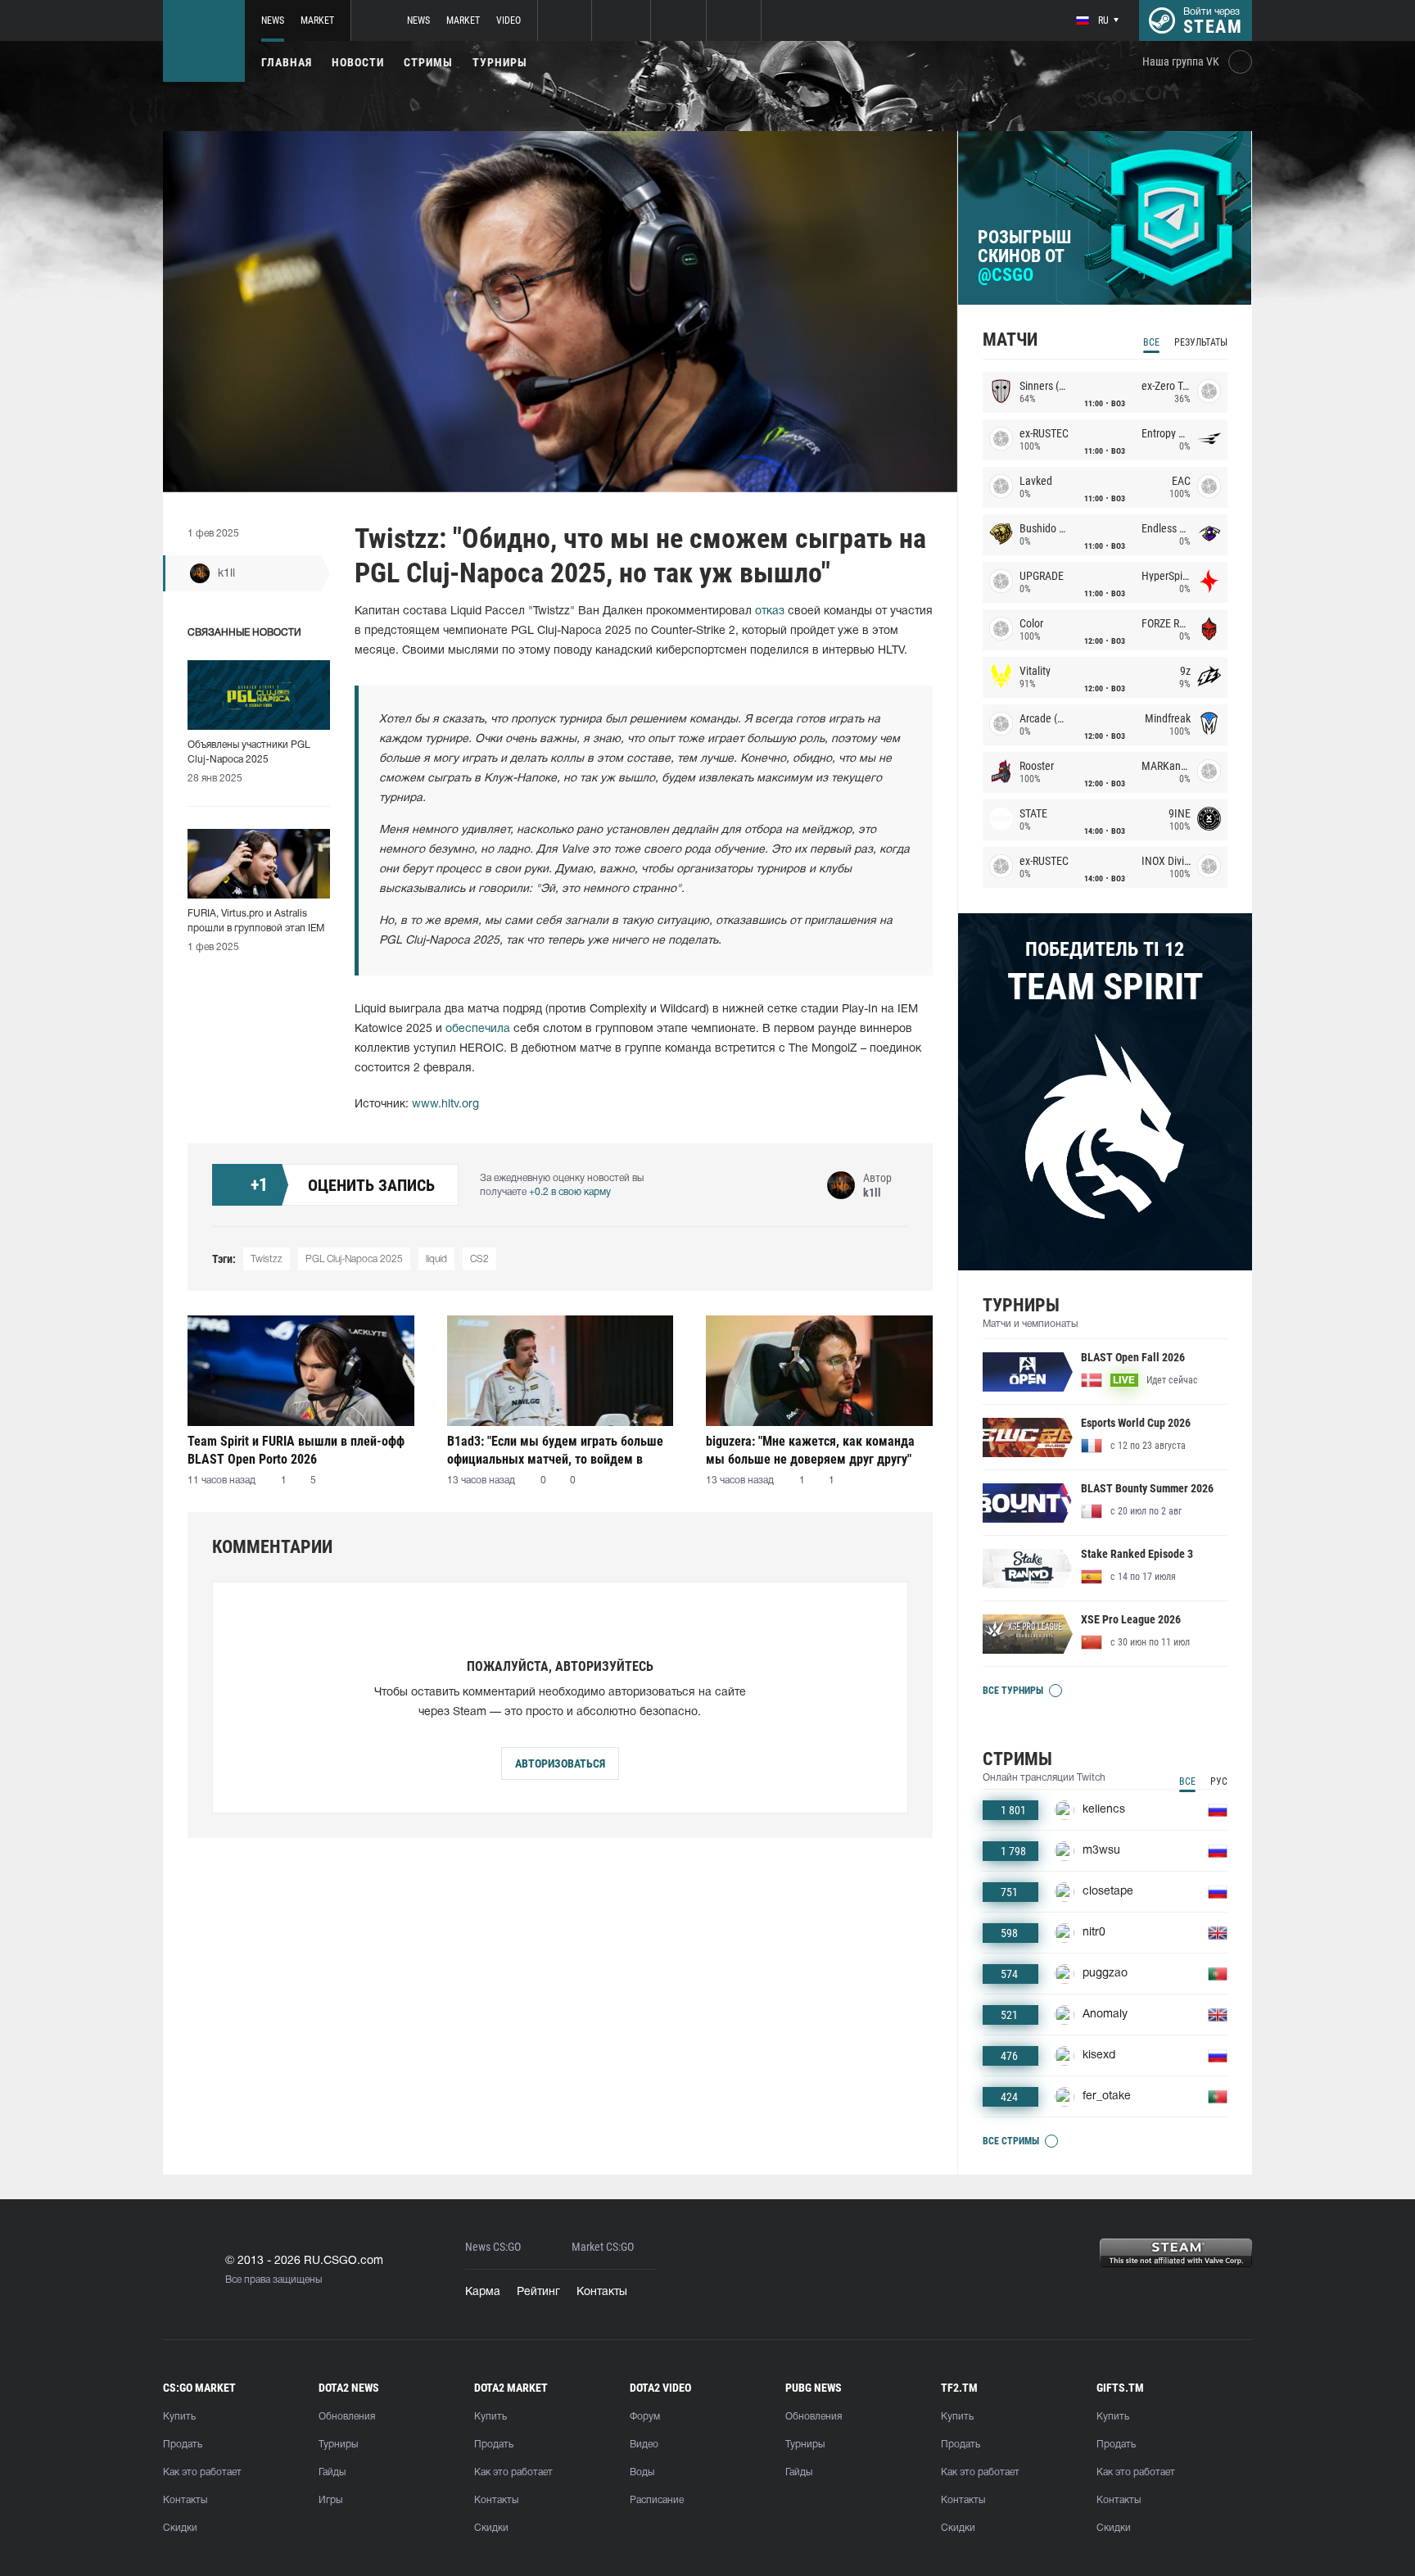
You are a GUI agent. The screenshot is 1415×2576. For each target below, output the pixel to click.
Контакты (602, 2292)
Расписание (657, 2500)
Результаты (1201, 342)
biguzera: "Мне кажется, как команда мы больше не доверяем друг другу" (810, 1450)
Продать (183, 2445)
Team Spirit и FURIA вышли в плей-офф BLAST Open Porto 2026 (296, 1450)
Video (509, 20)
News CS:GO (493, 2247)
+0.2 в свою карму (570, 1192)
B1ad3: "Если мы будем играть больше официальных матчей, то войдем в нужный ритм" (555, 1450)
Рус (1219, 1781)
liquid (436, 1259)
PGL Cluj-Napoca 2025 (354, 1259)
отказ (770, 611)
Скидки (180, 2528)
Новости (358, 62)
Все (1151, 342)
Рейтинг (538, 2292)
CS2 (479, 1259)
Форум (645, 2417)
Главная (287, 62)
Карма (483, 2292)
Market (317, 20)
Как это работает (202, 2472)
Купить (179, 2417)
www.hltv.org (445, 1105)
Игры (330, 2500)
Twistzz (267, 1259)
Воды (642, 2472)
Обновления (347, 2417)
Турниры (500, 62)
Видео (644, 2445)
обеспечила (478, 1029)
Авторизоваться (560, 1763)
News (273, 20)
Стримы (428, 62)
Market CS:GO (603, 2247)
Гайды (332, 2472)
